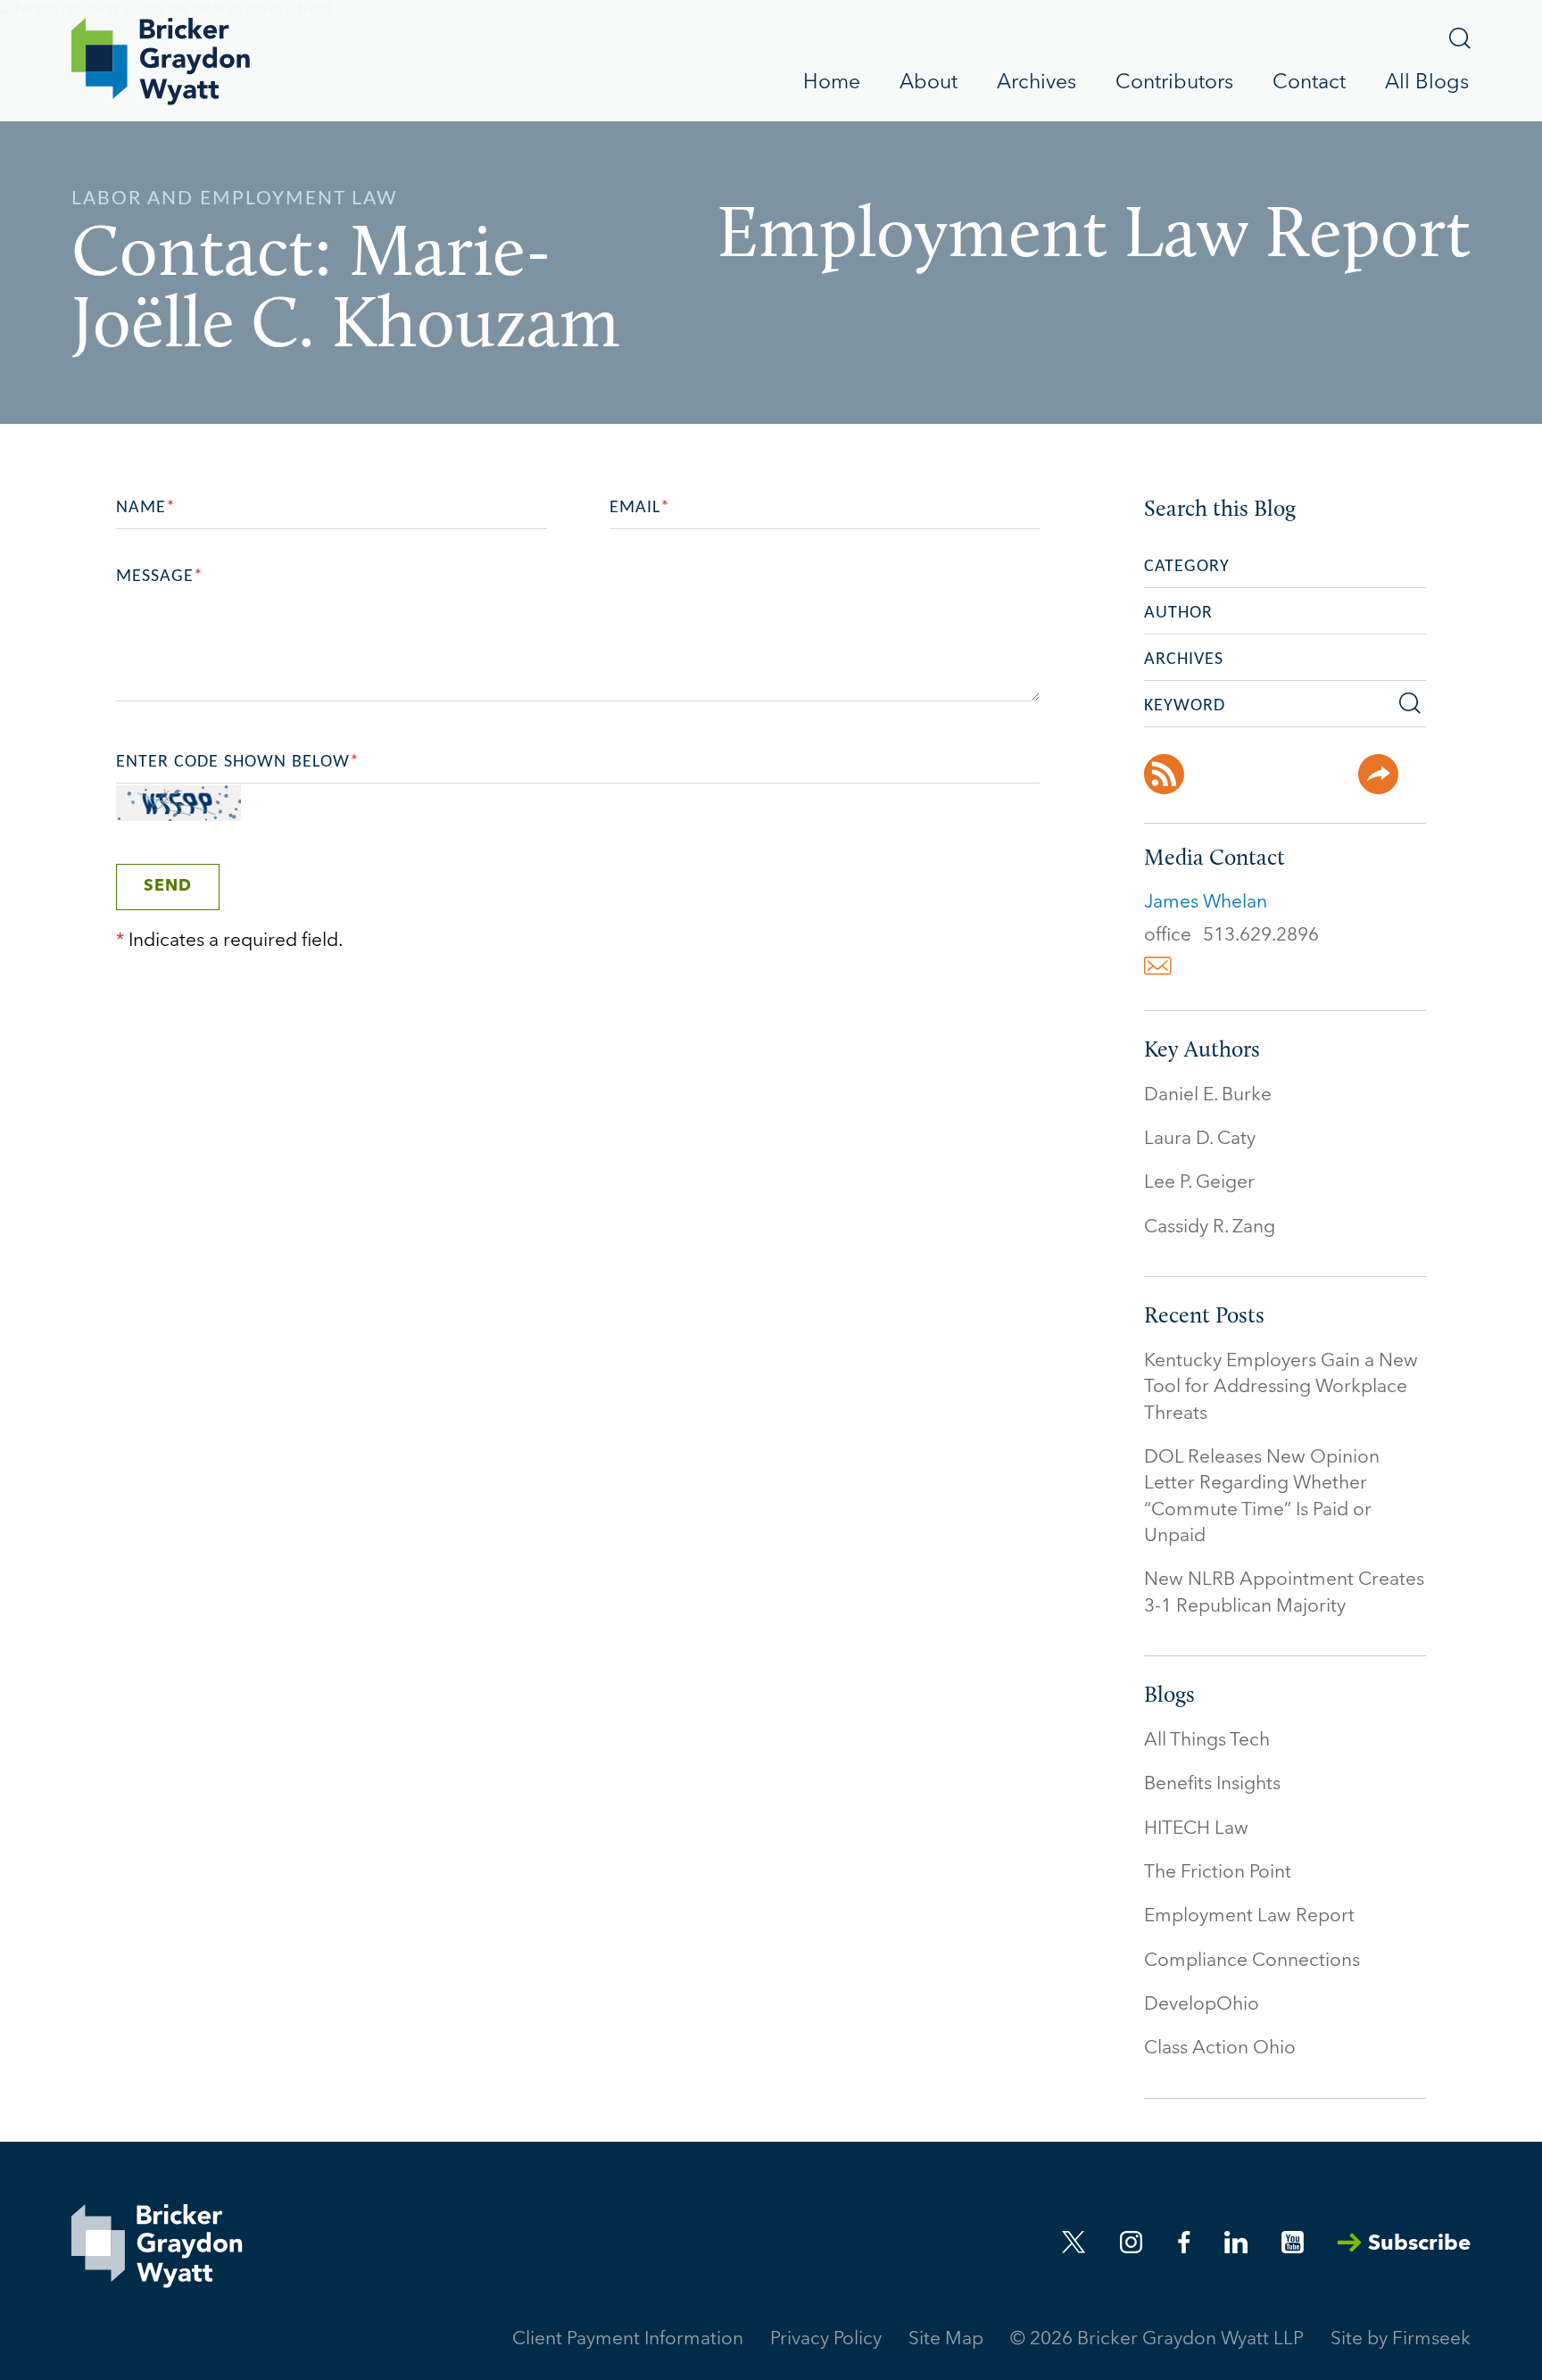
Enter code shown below (238, 762)
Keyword (1185, 706)
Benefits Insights (1212, 1784)
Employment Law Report (1249, 1916)
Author (1178, 613)
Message (160, 576)
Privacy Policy (826, 2339)
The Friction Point (1218, 1873)
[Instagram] (1132, 2242)
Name (146, 508)
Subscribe (1419, 2244)
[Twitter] (1271, 774)
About (929, 83)
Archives (1036, 83)
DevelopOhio (1202, 2005)
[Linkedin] (1236, 2242)
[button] (1378, 774)
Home (832, 83)
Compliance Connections (1252, 1961)
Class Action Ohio (1220, 2048)
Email (640, 508)
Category (1187, 567)
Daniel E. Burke (1208, 1095)
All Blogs (1427, 83)
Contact (1309, 83)
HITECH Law (1196, 1829)
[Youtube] (1293, 2242)
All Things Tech (1207, 1741)
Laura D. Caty (1200, 1139)
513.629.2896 (1261, 936)
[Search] (1460, 38)
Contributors (1174, 83)
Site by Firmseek (1401, 2339)
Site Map (946, 2339)
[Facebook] (1218, 774)
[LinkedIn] (1325, 774)
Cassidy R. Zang (1210, 1227)
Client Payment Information (628, 2339)
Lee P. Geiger (1199, 1183)
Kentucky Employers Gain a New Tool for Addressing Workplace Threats (1281, 1388)
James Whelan (1206, 903)
